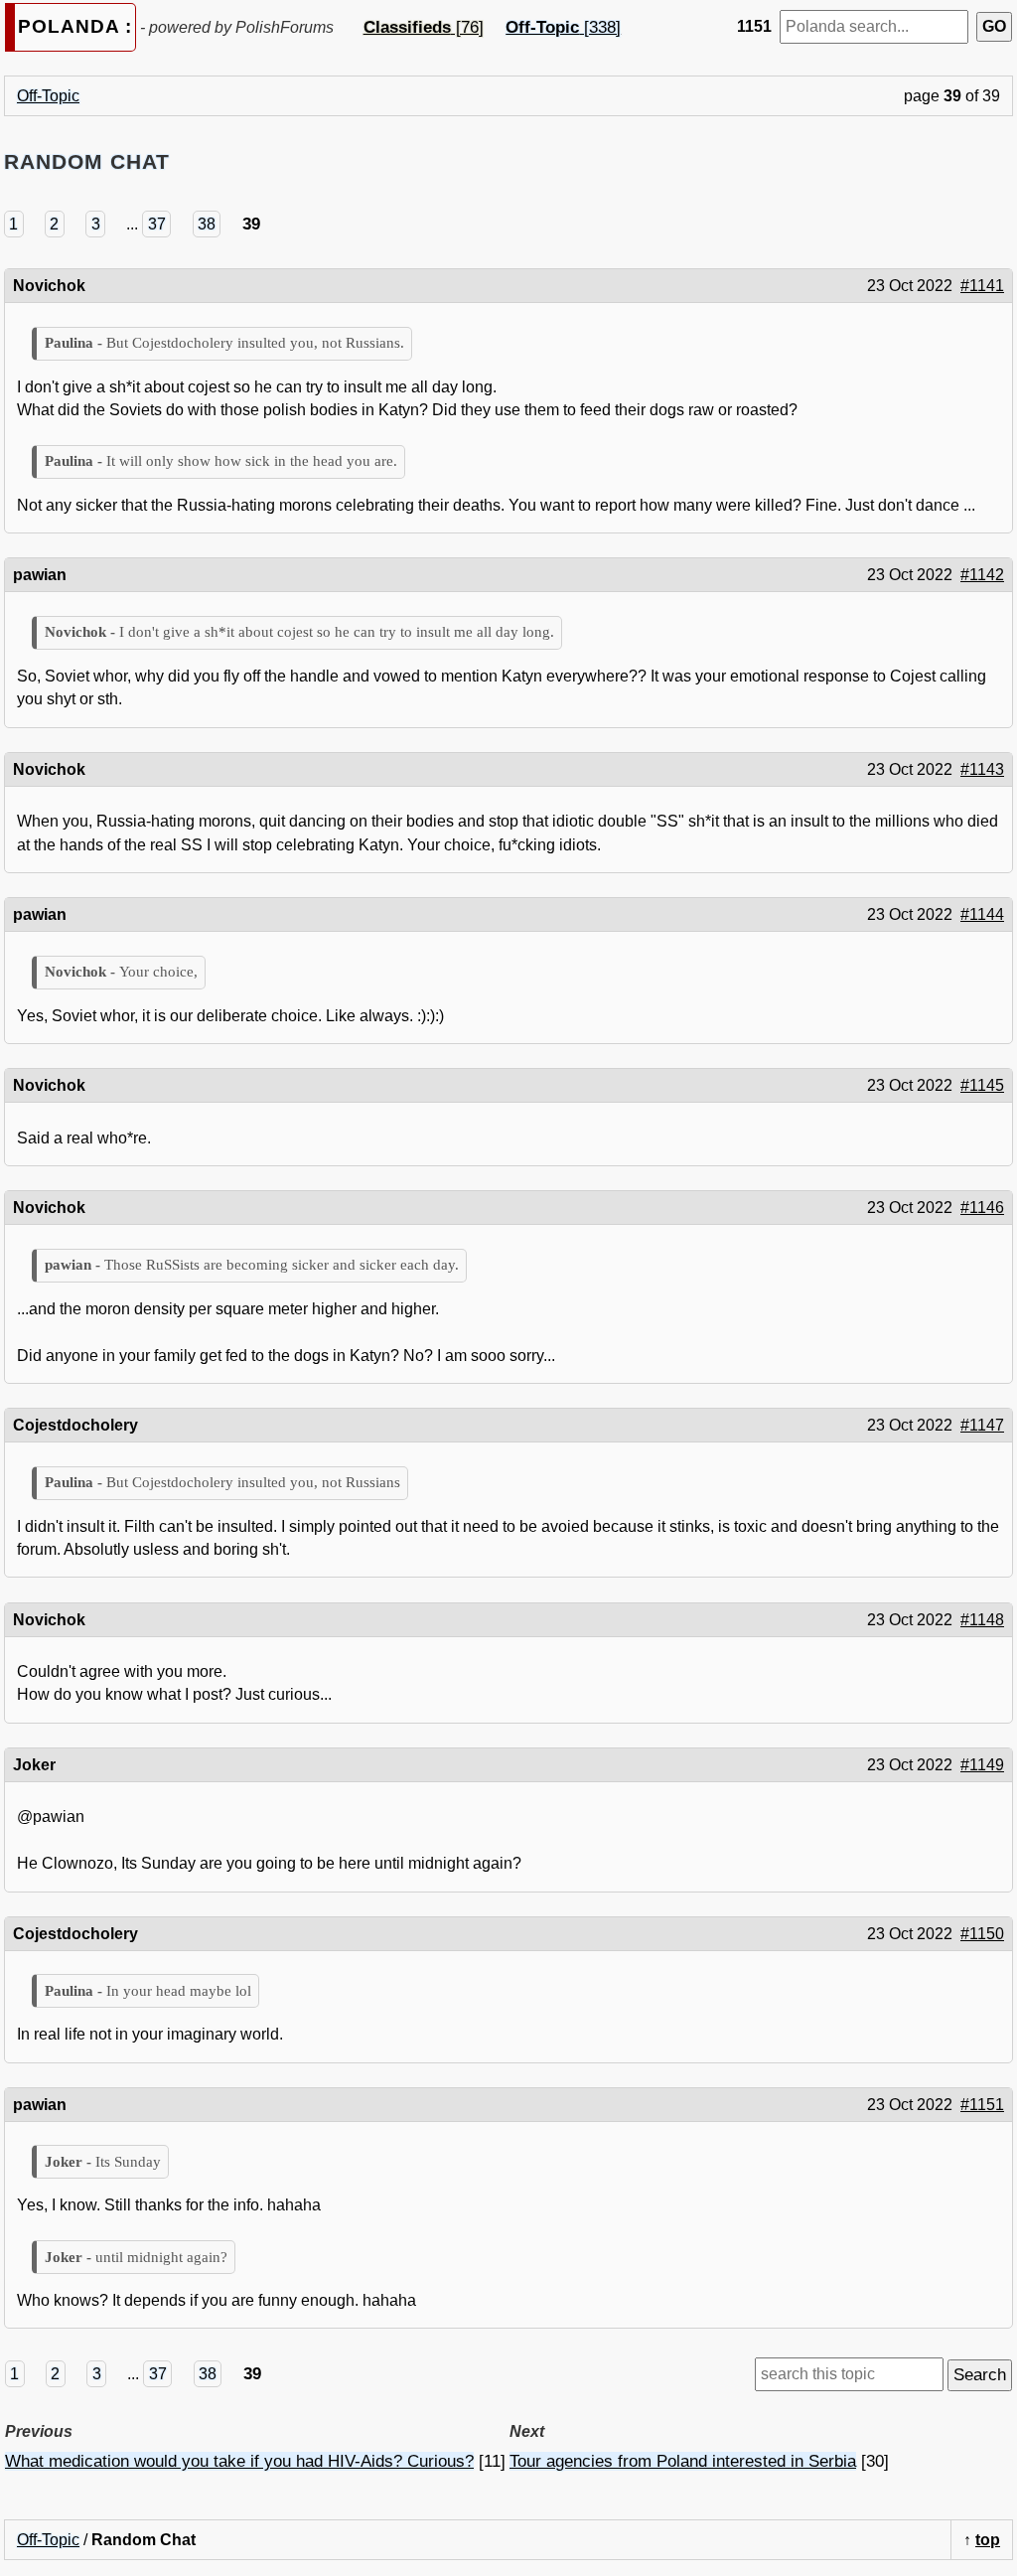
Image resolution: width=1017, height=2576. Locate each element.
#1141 (982, 286)
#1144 (982, 914)
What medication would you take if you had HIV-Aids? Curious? (239, 2461)
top (988, 2540)
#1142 (982, 575)
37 (157, 224)
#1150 (982, 1934)
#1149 (982, 1765)
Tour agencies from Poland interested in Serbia (683, 2461)
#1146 (982, 1208)
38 (207, 224)
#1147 (982, 1425)
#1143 (982, 769)
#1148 (982, 1620)
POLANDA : (75, 26)
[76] (424, 27)
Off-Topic (48, 96)
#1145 (982, 1085)
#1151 (982, 2105)
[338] (563, 27)
